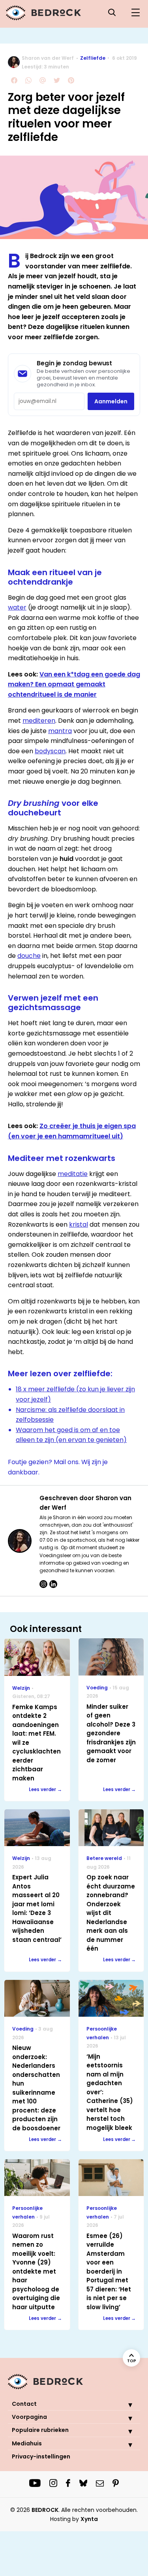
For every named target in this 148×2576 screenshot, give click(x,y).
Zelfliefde (93, 58)
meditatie (73, 1174)
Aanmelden (111, 401)
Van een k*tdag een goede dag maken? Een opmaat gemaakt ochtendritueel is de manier (74, 684)
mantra (60, 731)
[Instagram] (43, 1584)
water (17, 607)
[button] (124, 2405)
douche (29, 956)
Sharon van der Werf (48, 58)
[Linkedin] (53, 1584)
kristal (79, 1224)
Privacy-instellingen (41, 2456)
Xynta (89, 2519)
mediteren (39, 721)
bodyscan (50, 751)
